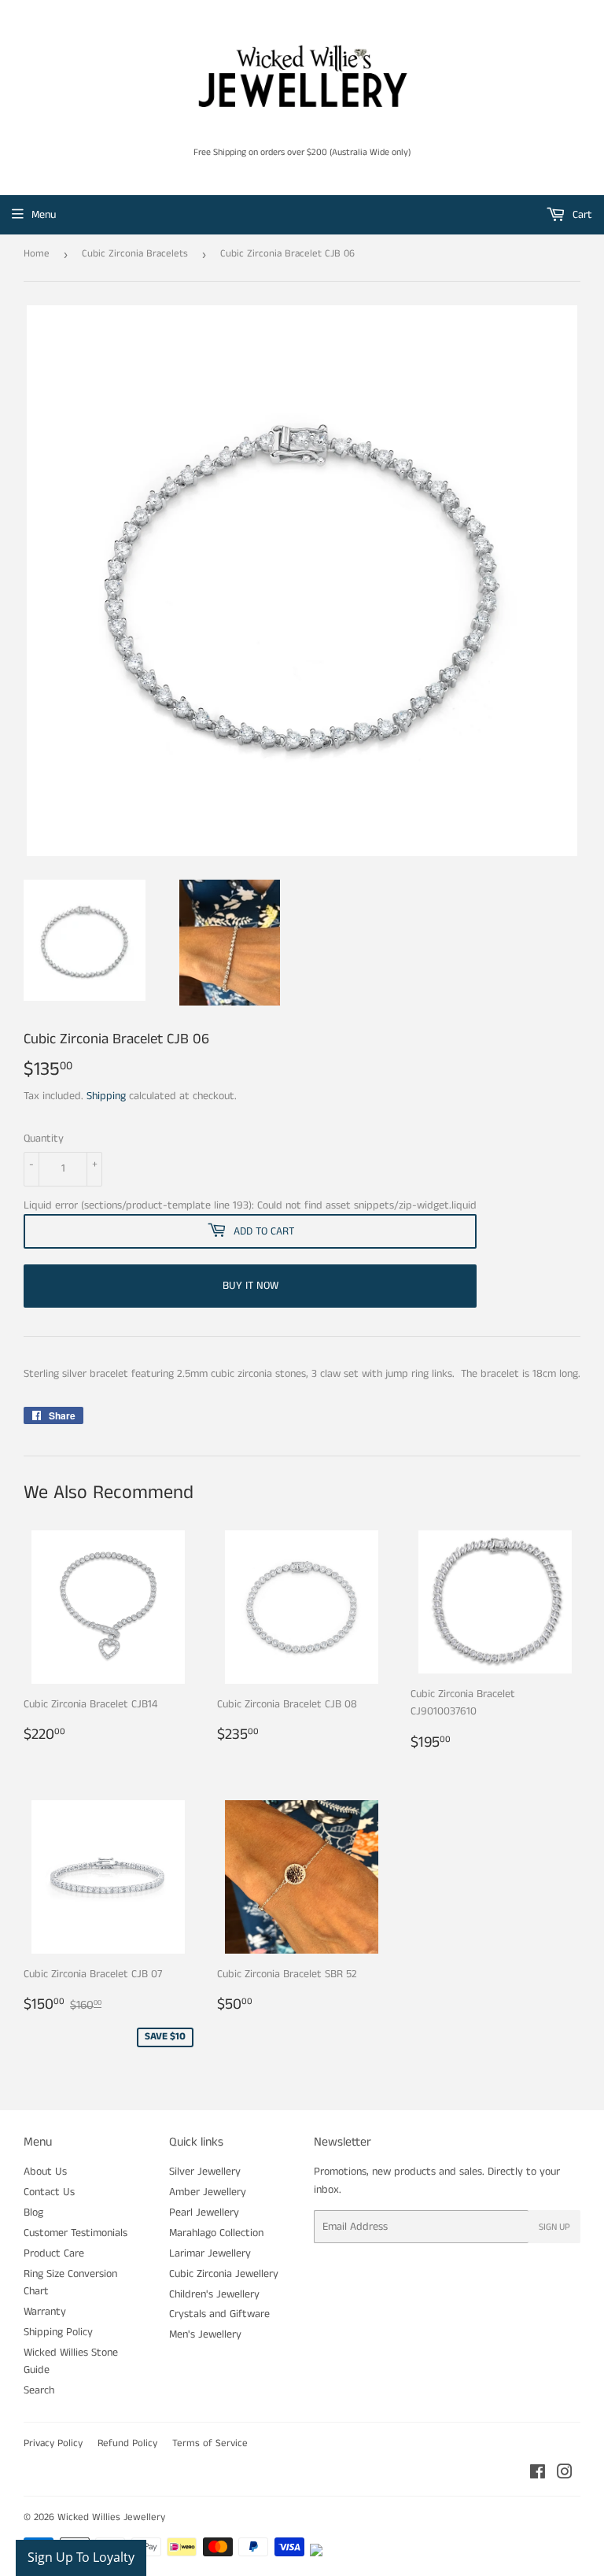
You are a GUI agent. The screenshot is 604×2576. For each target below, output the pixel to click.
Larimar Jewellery (210, 2253)
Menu (44, 215)
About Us (45, 2172)
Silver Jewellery (205, 2172)
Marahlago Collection (216, 2233)
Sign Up (554, 2227)
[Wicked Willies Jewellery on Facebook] (538, 2475)
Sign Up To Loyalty (81, 2557)
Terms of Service (210, 2443)
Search (39, 2390)
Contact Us (49, 2192)
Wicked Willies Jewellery (111, 2517)
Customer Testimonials (75, 2233)
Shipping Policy (58, 2332)
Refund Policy (127, 2443)
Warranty (45, 2312)
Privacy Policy (53, 2443)
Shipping (106, 1096)
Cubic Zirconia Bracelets (135, 254)
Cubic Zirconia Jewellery (224, 2274)
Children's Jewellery (214, 2294)
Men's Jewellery (205, 2334)
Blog (33, 2212)
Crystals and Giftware (219, 2314)
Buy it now (250, 1286)
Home (37, 254)
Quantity (44, 1139)
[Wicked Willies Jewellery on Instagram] (565, 2475)
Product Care (54, 2253)
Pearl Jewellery (204, 2212)
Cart (581, 215)
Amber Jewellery (208, 2192)
